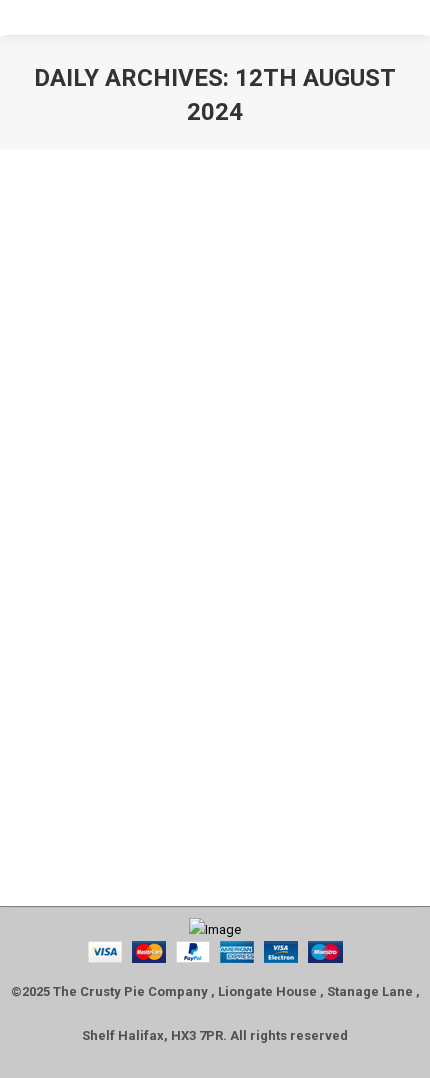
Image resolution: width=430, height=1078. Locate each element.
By (152, 740)
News (46, 740)
